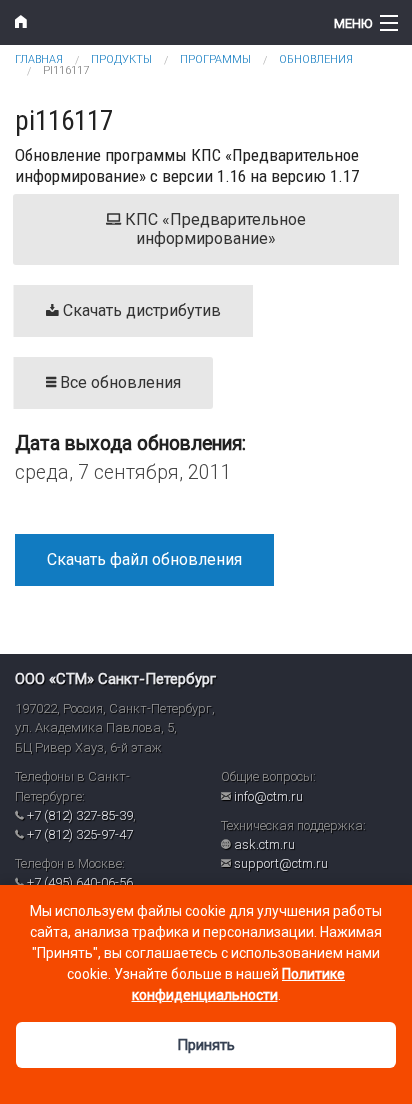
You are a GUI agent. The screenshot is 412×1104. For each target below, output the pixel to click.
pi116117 (66, 70)
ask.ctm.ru (264, 844)
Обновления (316, 59)
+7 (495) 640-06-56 (80, 882)
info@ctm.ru (268, 796)
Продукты (121, 59)
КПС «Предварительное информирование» (213, 229)
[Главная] (154, 22)
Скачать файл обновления (144, 559)
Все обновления (118, 382)
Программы (215, 59)
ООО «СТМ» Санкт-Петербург (115, 679)
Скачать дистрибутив (140, 310)
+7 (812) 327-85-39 (80, 815)
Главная (39, 59)
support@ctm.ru (281, 863)
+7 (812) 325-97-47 (80, 834)
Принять (206, 1045)
